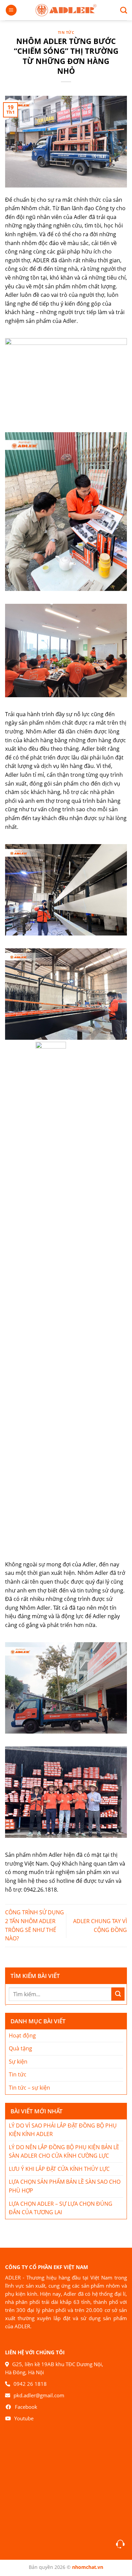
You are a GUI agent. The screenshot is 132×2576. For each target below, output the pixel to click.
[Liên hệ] (120, 2544)
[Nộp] (118, 1994)
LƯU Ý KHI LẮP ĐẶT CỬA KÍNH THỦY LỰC (59, 2169)
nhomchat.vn (88, 2567)
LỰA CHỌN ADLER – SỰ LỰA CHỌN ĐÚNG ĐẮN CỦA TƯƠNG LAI (61, 2208)
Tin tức (66, 32)
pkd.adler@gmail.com (39, 2395)
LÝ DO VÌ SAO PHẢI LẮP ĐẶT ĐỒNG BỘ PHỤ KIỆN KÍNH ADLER (63, 2130)
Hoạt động (22, 2035)
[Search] (121, 10)
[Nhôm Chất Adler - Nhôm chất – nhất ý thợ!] (66, 10)
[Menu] (11, 10)
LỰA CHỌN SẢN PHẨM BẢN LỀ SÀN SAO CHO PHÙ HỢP (65, 2186)
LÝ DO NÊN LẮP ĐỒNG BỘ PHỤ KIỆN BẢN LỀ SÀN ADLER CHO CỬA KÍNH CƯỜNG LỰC (64, 2152)
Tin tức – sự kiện (29, 2088)
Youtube (24, 2418)
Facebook (26, 2407)
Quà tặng (20, 2048)
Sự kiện (18, 2062)
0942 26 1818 (30, 2384)
